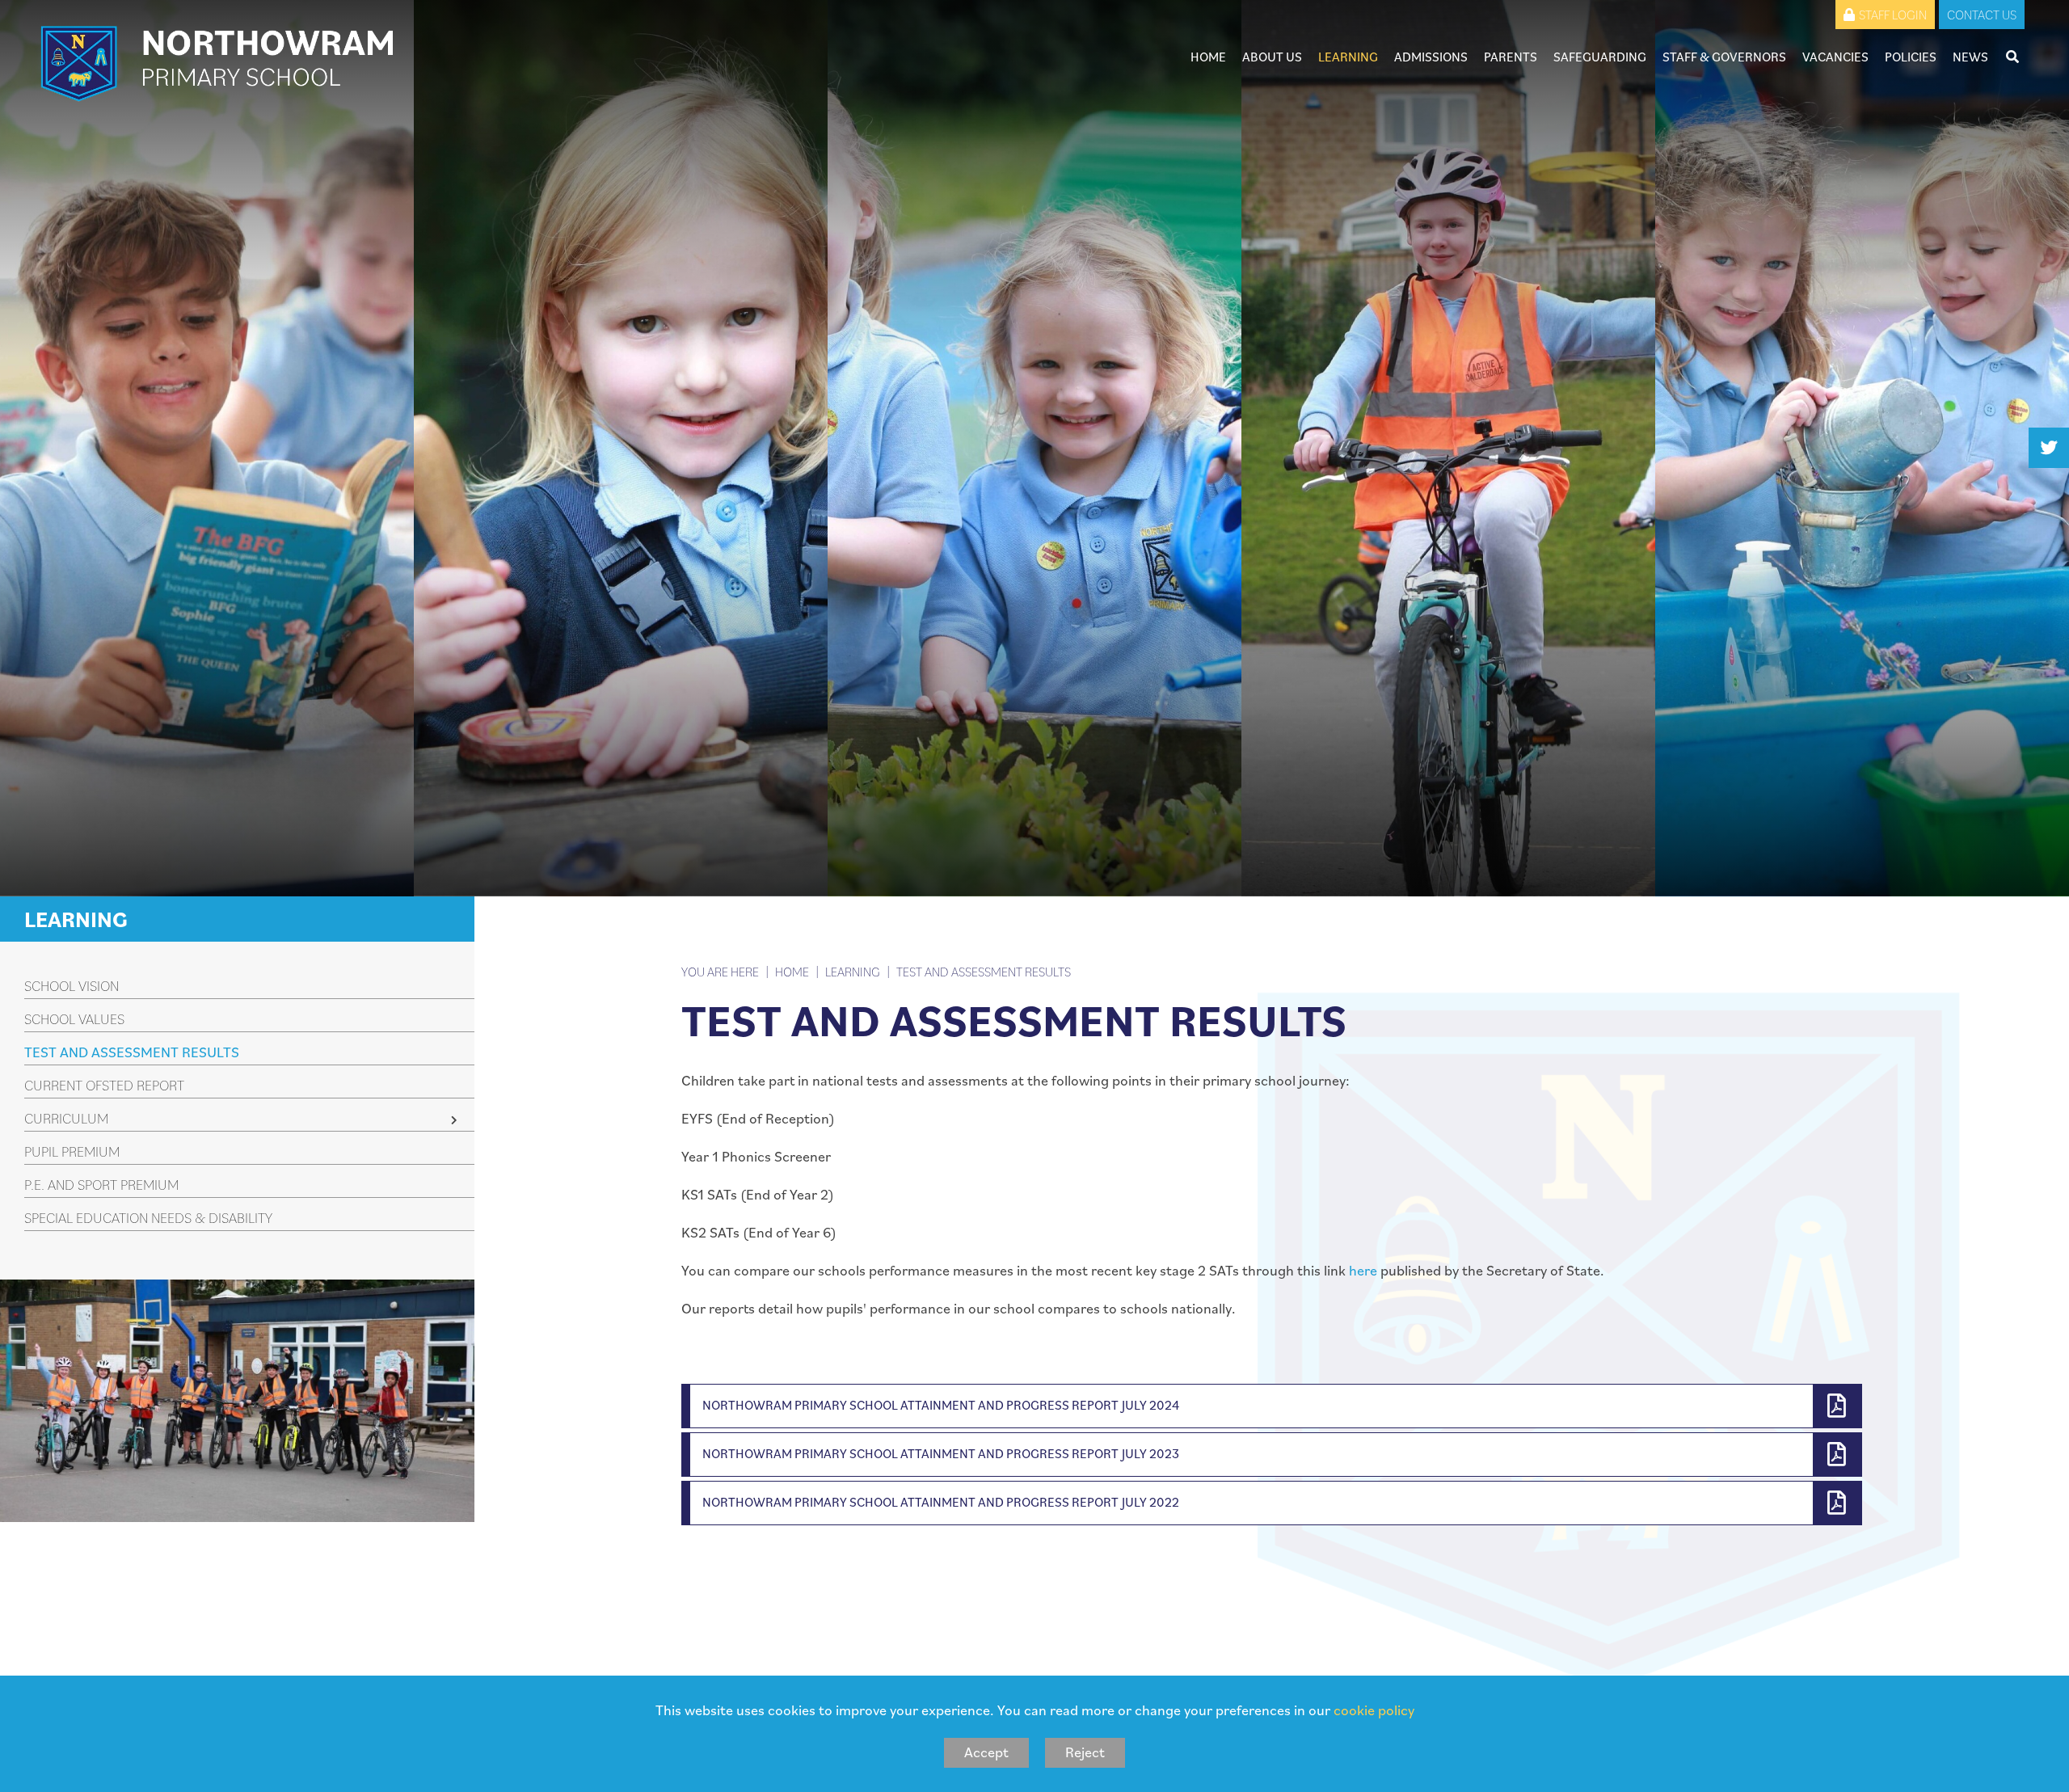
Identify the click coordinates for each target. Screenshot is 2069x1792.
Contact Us (1982, 15)
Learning (76, 919)
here (1363, 1270)
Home (792, 972)
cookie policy (1374, 1710)
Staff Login (1893, 15)
